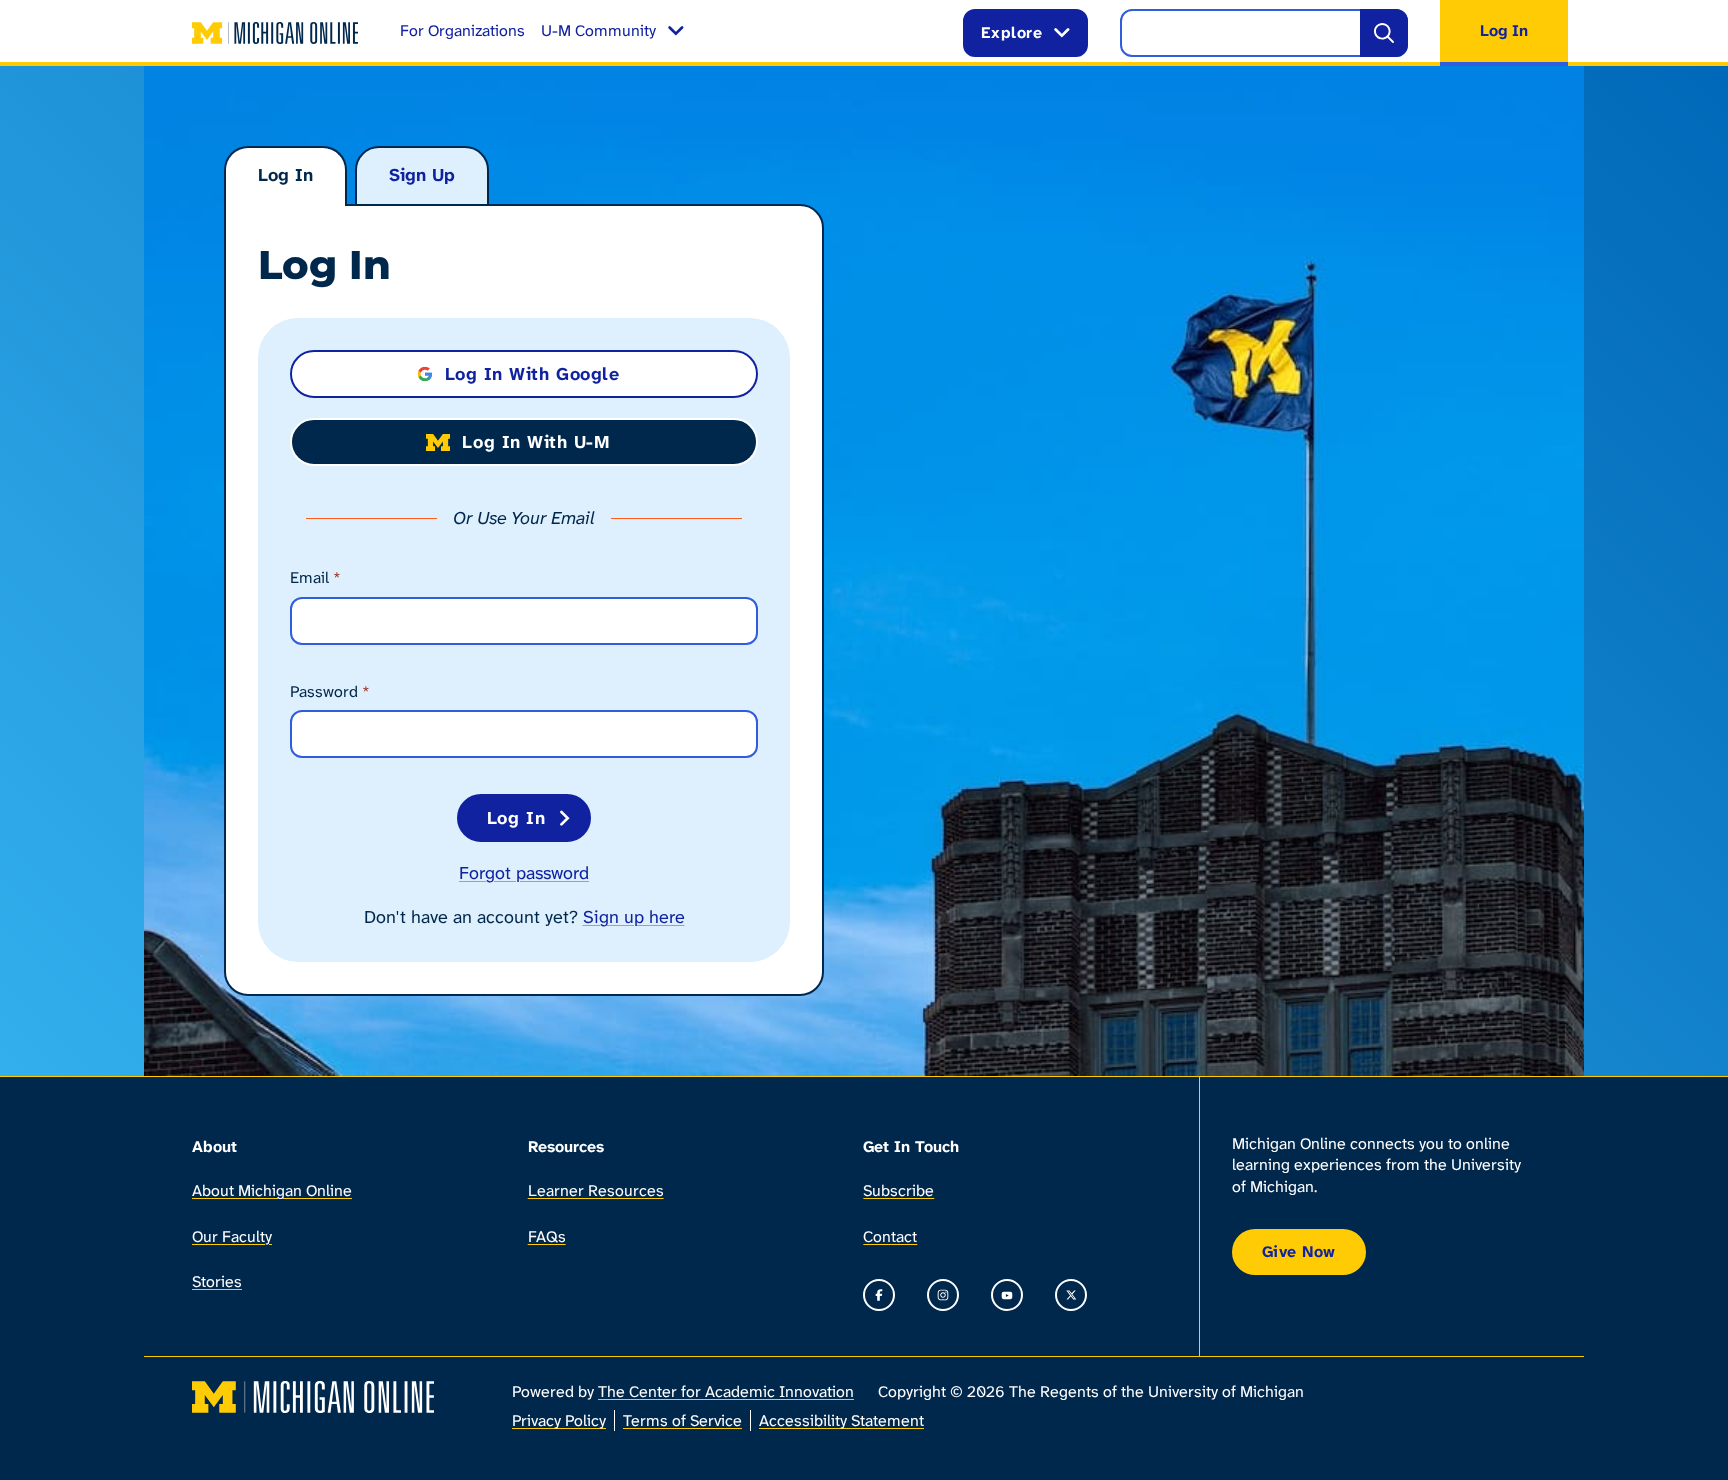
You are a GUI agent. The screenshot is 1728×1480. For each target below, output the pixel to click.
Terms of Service (682, 1420)
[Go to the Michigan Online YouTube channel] (1007, 1295)
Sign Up (422, 175)
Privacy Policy (559, 1420)
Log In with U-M (535, 442)
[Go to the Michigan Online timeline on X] (1071, 1295)
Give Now (1299, 1251)
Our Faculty (232, 1236)
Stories (217, 1281)
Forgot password (524, 873)
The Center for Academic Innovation (726, 1391)
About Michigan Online (272, 1190)
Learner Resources (596, 1190)
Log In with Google (532, 374)
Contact (890, 1236)
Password (330, 691)
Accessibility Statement (841, 1420)
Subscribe (898, 1190)
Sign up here (634, 917)
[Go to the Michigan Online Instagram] (943, 1295)
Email (315, 577)
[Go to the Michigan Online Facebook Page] (879, 1295)
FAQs (547, 1236)
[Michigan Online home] (276, 33)
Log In (285, 175)
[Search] (1384, 33)
